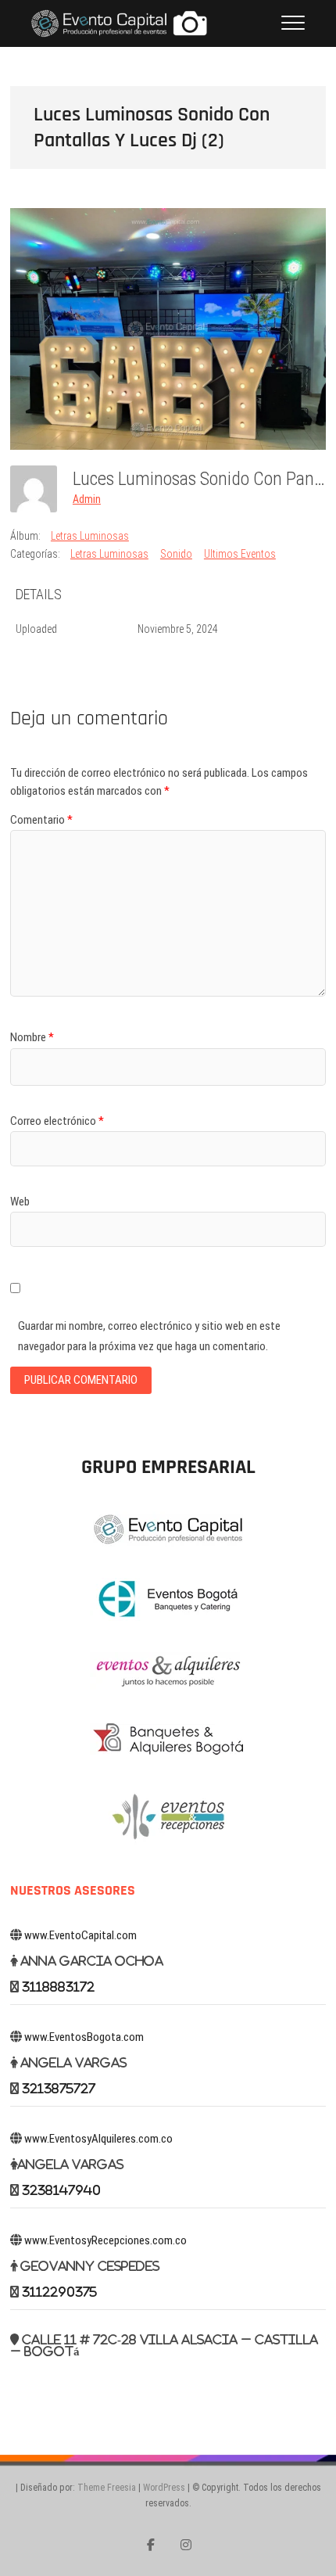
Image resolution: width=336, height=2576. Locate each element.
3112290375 (59, 2292)
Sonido (176, 554)
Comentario (41, 820)
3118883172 (58, 1987)
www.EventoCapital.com (80, 1935)
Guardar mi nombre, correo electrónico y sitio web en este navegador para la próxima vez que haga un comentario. (149, 1336)
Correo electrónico (57, 1121)
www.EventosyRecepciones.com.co (105, 2240)
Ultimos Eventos (240, 554)
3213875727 (59, 2088)
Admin (87, 499)
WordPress (164, 2488)
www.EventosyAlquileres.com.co (98, 2139)
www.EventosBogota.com (84, 2037)
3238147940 (61, 2190)
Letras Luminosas (90, 536)
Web (20, 1202)
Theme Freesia (107, 2488)
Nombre (32, 1037)
